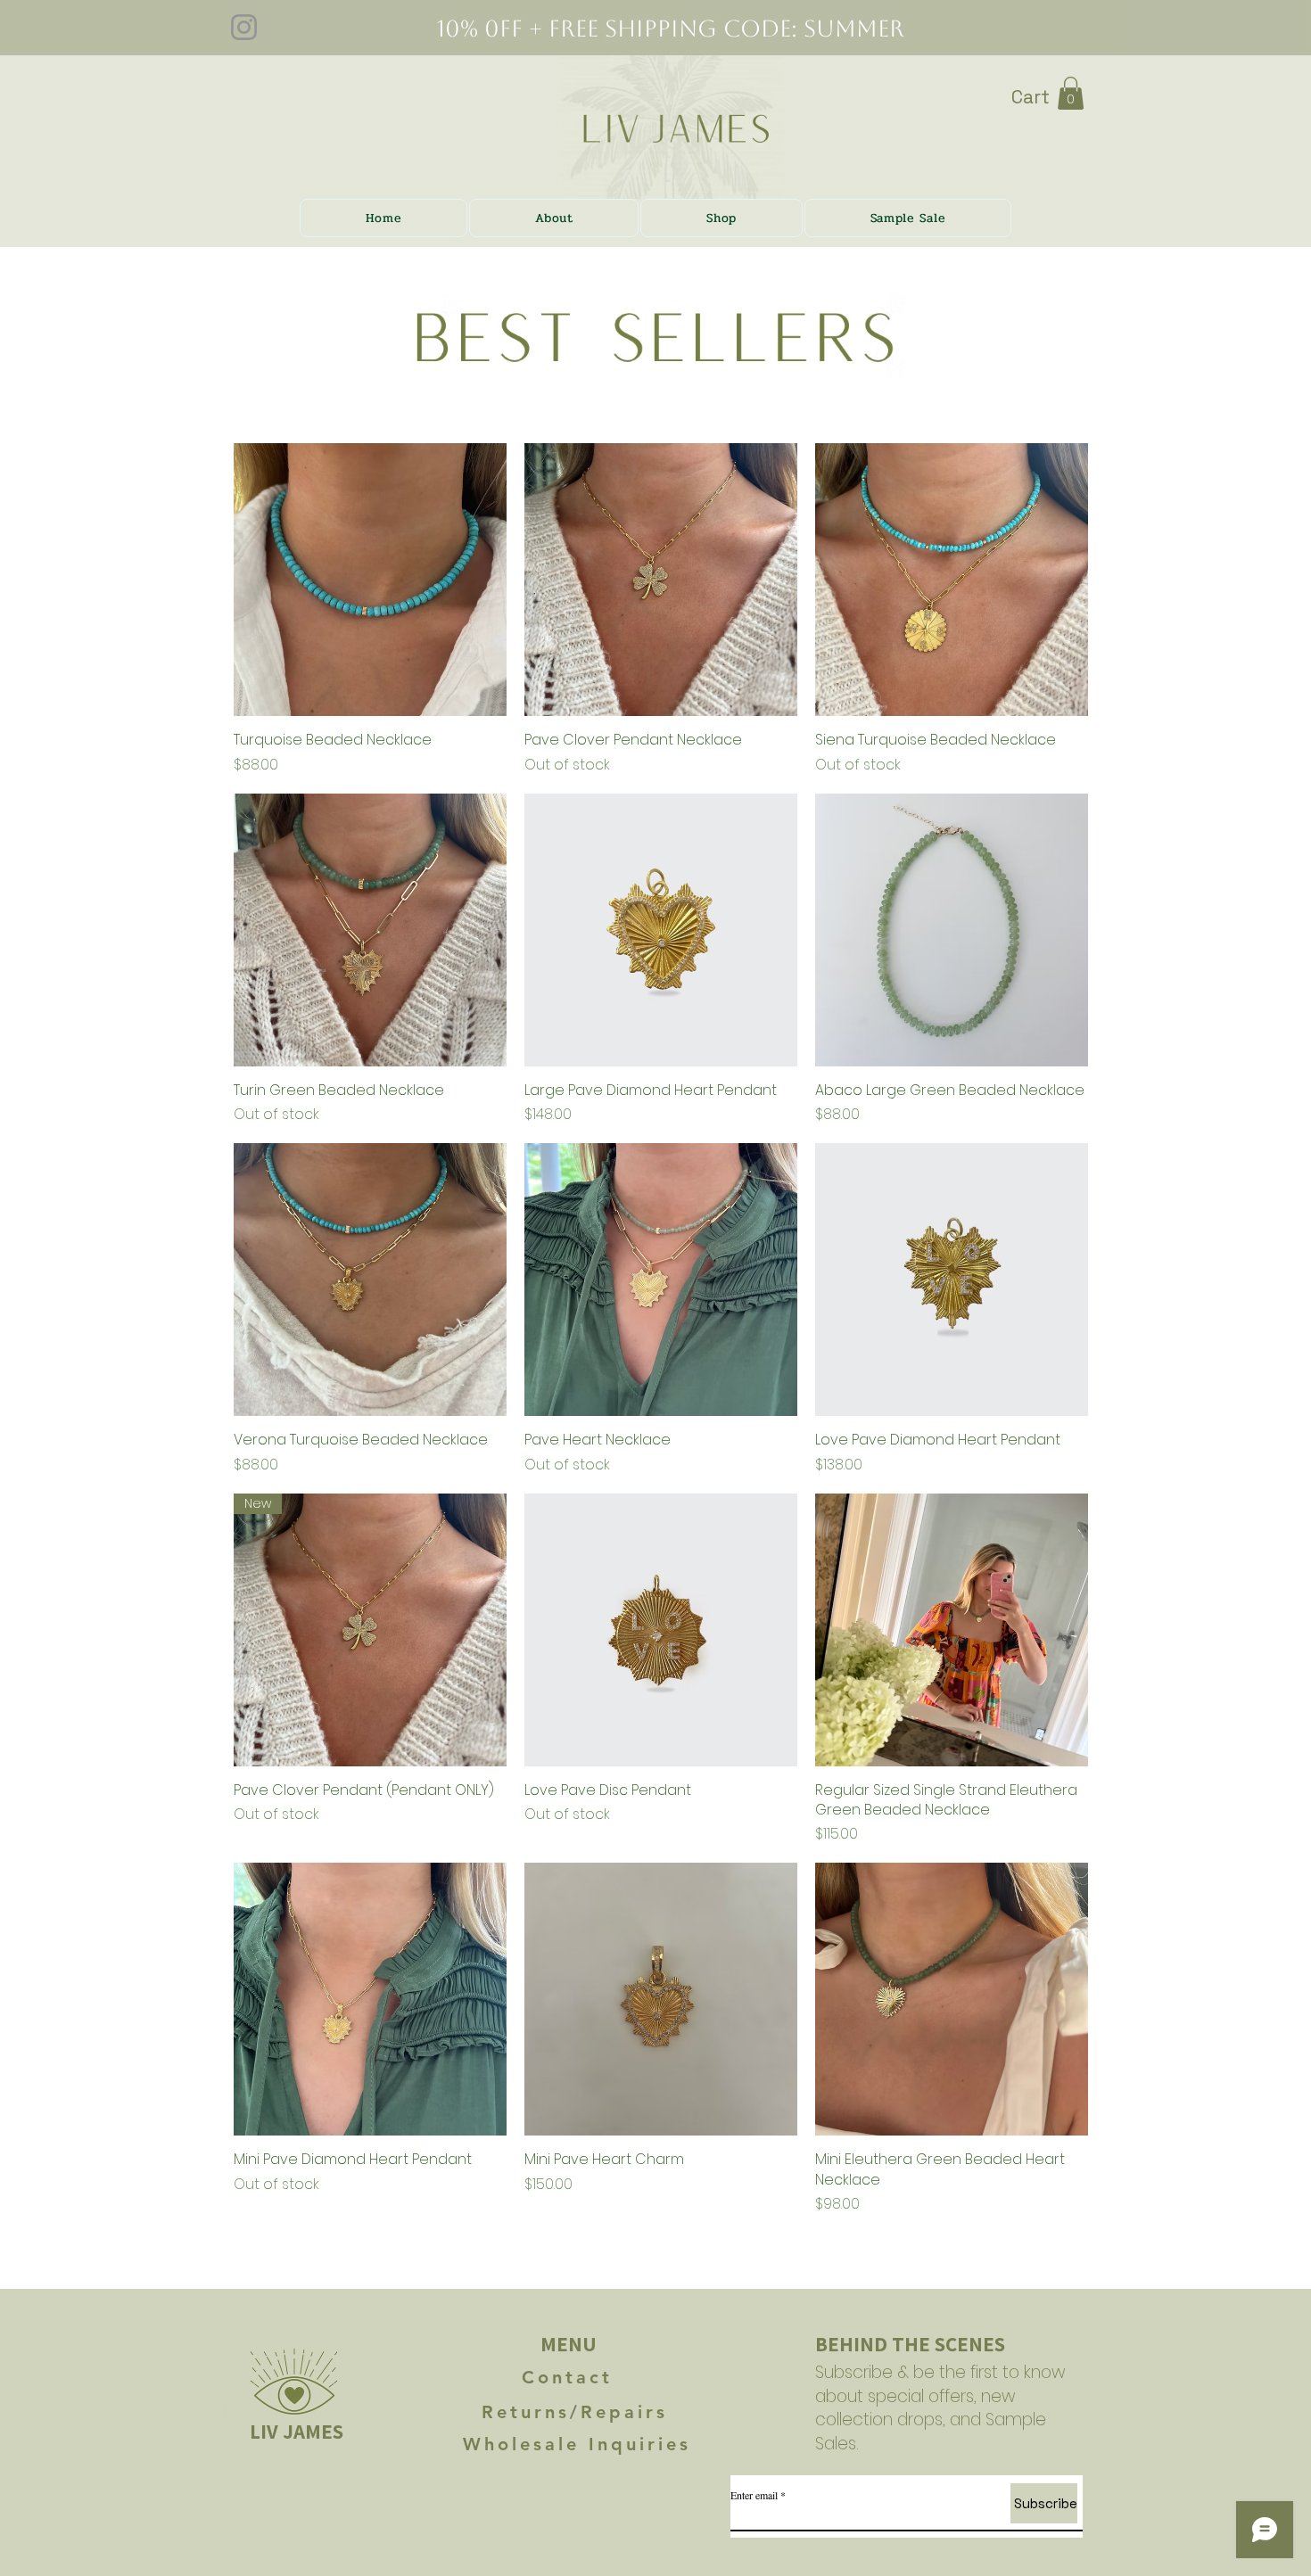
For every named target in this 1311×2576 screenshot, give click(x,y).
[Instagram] (244, 27)
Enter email (754, 2495)
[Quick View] (370, 580)
